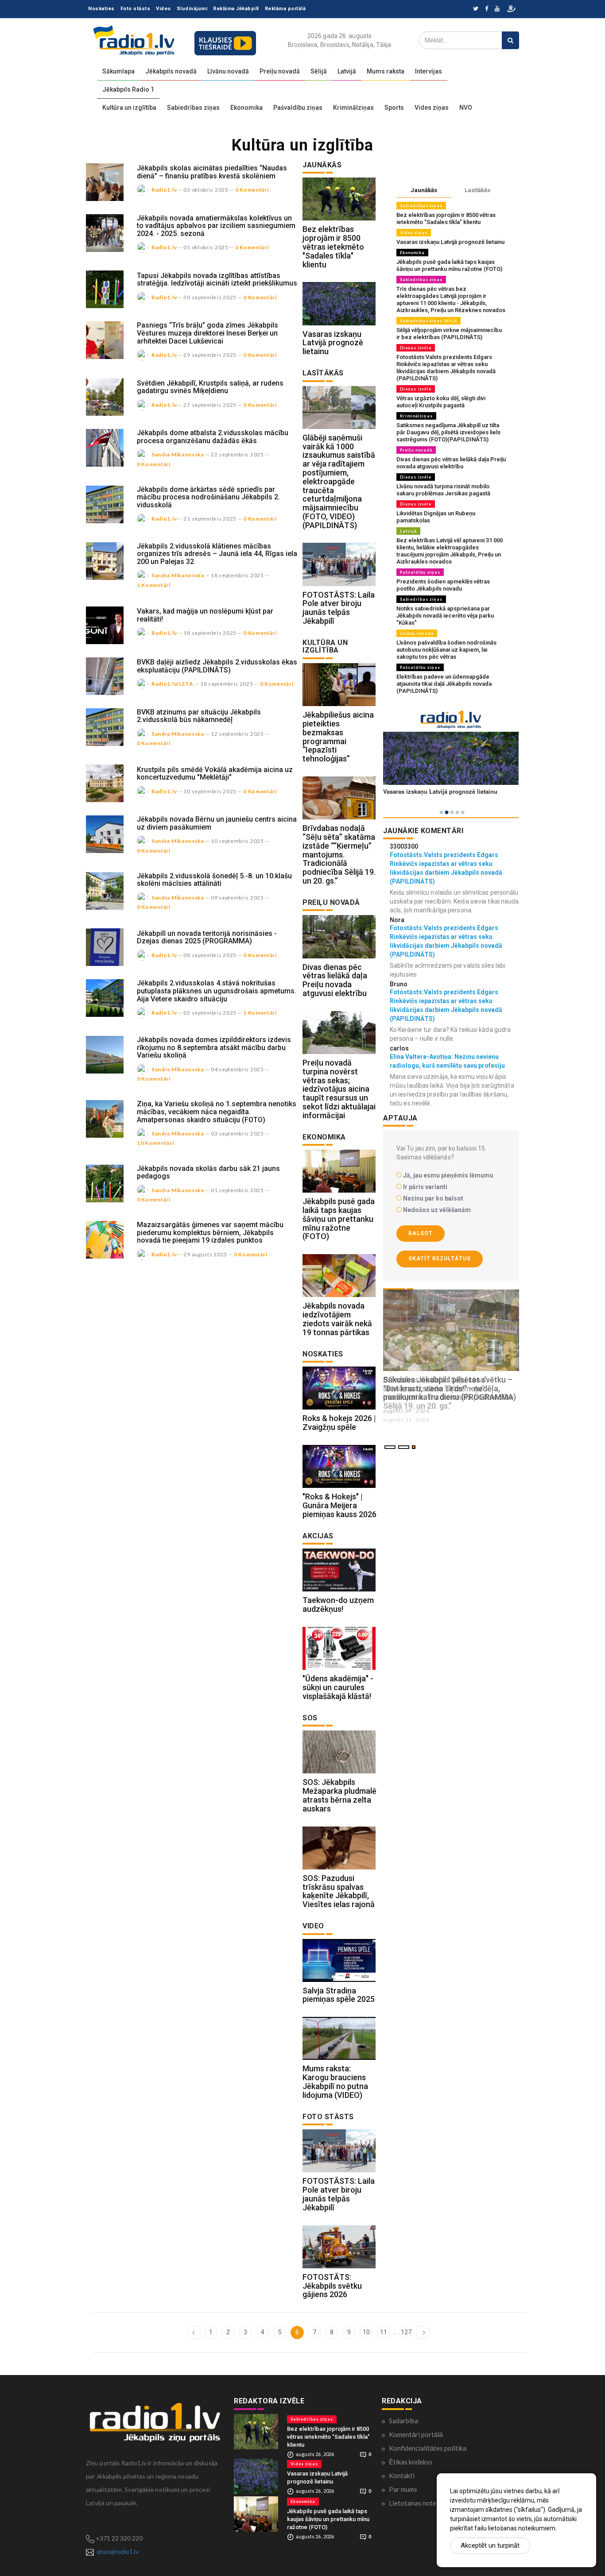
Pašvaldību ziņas (298, 108)
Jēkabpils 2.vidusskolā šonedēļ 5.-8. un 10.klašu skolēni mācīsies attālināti (214, 880)
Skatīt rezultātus (440, 1259)
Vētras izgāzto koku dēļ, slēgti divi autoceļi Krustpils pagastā (441, 402)
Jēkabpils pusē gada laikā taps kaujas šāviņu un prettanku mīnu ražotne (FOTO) (339, 1219)
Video (163, 9)
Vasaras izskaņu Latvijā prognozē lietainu (333, 343)
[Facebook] (487, 9)
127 (406, 2332)
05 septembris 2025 (210, 1013)
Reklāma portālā (285, 9)
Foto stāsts (136, 9)
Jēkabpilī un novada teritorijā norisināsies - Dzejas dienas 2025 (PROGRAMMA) (207, 937)
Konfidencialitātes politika (428, 2448)
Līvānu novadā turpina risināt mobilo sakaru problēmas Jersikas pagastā (443, 490)
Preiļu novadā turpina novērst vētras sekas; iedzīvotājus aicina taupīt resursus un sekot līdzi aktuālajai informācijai (339, 1089)
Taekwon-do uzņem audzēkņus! (338, 1605)
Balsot (421, 1233)
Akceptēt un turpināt (490, 2545)
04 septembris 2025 (237, 1069)
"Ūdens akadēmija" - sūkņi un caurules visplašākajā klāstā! (338, 1687)
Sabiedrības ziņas (193, 108)
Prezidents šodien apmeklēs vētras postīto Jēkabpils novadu (443, 585)
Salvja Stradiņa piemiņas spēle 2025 (339, 1995)
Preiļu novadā (280, 71)
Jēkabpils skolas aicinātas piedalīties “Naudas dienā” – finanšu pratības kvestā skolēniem (212, 172)
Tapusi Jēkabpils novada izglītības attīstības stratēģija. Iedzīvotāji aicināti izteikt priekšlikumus (217, 280)
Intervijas (429, 71)
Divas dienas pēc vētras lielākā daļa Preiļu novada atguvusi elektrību (335, 980)
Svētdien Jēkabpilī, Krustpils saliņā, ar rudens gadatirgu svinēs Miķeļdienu (210, 387)
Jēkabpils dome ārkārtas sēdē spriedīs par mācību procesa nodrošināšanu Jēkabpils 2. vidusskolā (208, 497)
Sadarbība (403, 2421)
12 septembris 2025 (237, 734)
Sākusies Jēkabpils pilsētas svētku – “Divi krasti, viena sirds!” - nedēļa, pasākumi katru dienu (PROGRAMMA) (450, 1388)
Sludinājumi (192, 9)
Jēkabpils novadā (171, 71)
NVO (466, 108)
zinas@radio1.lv (118, 2551)
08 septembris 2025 (210, 955)
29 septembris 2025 (210, 355)
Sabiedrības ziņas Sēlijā (429, 321)
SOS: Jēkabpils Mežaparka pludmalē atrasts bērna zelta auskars (339, 1795)
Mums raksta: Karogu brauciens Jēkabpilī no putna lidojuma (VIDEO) (335, 2082)
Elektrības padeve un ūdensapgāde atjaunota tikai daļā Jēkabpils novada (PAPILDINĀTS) (444, 684)
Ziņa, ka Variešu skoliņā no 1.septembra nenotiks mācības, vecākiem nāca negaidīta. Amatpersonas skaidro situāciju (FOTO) (217, 1112)
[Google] (497, 9)
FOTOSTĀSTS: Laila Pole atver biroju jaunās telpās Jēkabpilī (339, 608)
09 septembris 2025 (237, 898)
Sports (394, 108)
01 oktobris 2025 (206, 247)
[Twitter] (476, 9)
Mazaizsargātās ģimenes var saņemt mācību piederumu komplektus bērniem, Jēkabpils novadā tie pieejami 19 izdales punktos (210, 1232)
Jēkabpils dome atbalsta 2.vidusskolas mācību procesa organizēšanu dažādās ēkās (213, 437)
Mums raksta (386, 71)
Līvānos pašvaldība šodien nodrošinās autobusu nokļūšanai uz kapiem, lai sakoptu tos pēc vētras (446, 650)
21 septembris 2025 (210, 519)
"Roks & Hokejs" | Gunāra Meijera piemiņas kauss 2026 (339, 1505)
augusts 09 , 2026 (406, 1411)
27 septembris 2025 (210, 405)
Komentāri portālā (416, 2434)
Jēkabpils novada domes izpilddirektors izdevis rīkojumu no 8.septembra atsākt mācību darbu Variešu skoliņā (214, 1047)
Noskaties (101, 9)
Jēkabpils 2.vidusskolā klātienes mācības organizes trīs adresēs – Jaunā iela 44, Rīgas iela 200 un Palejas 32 (217, 554)
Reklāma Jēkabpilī (236, 9)
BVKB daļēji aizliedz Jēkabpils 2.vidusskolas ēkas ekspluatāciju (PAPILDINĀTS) (217, 666)
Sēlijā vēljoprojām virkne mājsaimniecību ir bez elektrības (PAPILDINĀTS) (449, 334)
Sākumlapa (118, 71)
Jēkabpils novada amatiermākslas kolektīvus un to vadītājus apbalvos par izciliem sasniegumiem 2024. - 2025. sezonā (216, 226)
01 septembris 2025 (237, 1190)
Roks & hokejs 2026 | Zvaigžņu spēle (339, 1423)
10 (366, 2332)
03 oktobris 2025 (206, 190)
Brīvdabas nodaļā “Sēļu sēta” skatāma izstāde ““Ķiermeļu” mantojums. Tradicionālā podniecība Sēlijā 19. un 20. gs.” (339, 854)
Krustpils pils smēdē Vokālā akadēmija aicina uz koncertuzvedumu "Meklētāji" (215, 774)
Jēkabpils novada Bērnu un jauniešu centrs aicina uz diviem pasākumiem (217, 823)
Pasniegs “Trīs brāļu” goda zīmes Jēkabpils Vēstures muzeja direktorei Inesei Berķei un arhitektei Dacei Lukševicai (207, 333)
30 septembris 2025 (210, 297)
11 (384, 2332)
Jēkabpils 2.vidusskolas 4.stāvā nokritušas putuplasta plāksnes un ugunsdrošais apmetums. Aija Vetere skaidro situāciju (217, 991)
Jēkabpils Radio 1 (128, 89)
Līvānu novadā (228, 71)
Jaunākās (424, 190)
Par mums (403, 2489)
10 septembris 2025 (210, 791)
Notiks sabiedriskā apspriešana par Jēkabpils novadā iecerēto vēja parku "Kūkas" (445, 616)
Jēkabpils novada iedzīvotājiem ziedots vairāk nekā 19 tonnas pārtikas (337, 1319)
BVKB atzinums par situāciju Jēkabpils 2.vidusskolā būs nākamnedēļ (199, 716)
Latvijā (347, 71)
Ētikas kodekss (411, 2462)
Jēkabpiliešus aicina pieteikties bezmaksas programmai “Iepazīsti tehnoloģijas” (338, 737)
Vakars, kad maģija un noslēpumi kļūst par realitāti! (205, 615)
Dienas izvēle (416, 348)
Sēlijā (319, 71)
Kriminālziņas (353, 108)
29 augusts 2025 (205, 1254)
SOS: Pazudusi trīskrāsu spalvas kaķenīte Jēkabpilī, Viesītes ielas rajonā (339, 1891)
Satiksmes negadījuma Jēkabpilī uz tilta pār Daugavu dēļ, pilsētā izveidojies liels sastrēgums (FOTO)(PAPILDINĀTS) (448, 432)
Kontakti (402, 2476)
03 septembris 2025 (237, 1134)
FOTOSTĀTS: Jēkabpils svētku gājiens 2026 (332, 2286)
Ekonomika (246, 108)
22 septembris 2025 (237, 454)
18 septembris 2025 (237, 575)
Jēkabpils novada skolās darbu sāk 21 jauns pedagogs (208, 1172)
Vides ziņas (432, 108)
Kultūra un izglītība (129, 108)
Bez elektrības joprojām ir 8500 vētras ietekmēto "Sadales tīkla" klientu (333, 247)
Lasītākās (477, 190)
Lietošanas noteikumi (420, 2503)
